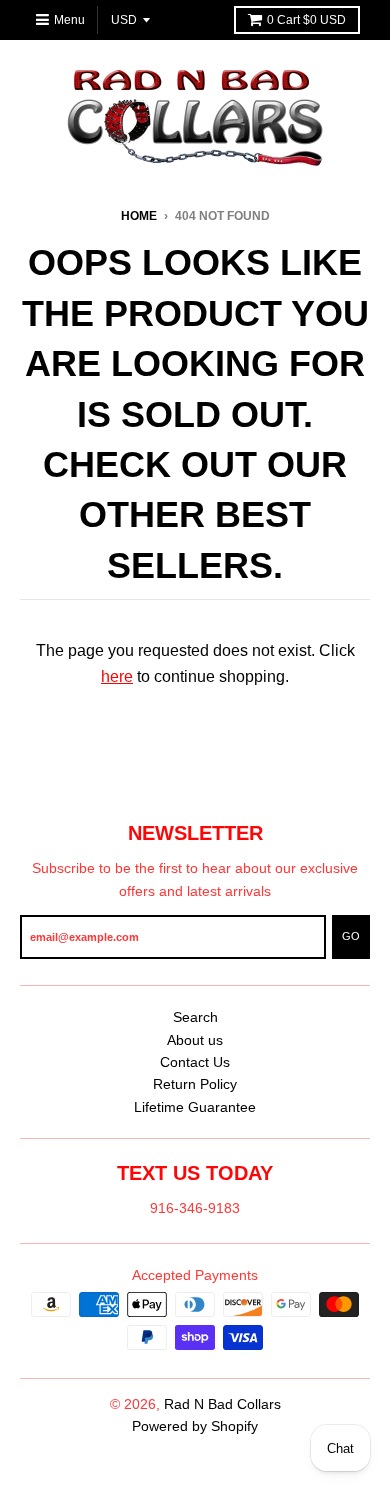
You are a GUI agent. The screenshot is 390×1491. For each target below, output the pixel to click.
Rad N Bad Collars (222, 1404)
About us (195, 1040)
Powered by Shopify (195, 1426)
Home (139, 216)
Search (195, 1017)
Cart (306, 20)
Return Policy (195, 1084)
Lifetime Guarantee (195, 1107)
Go (351, 936)
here (117, 676)
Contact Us (195, 1062)
